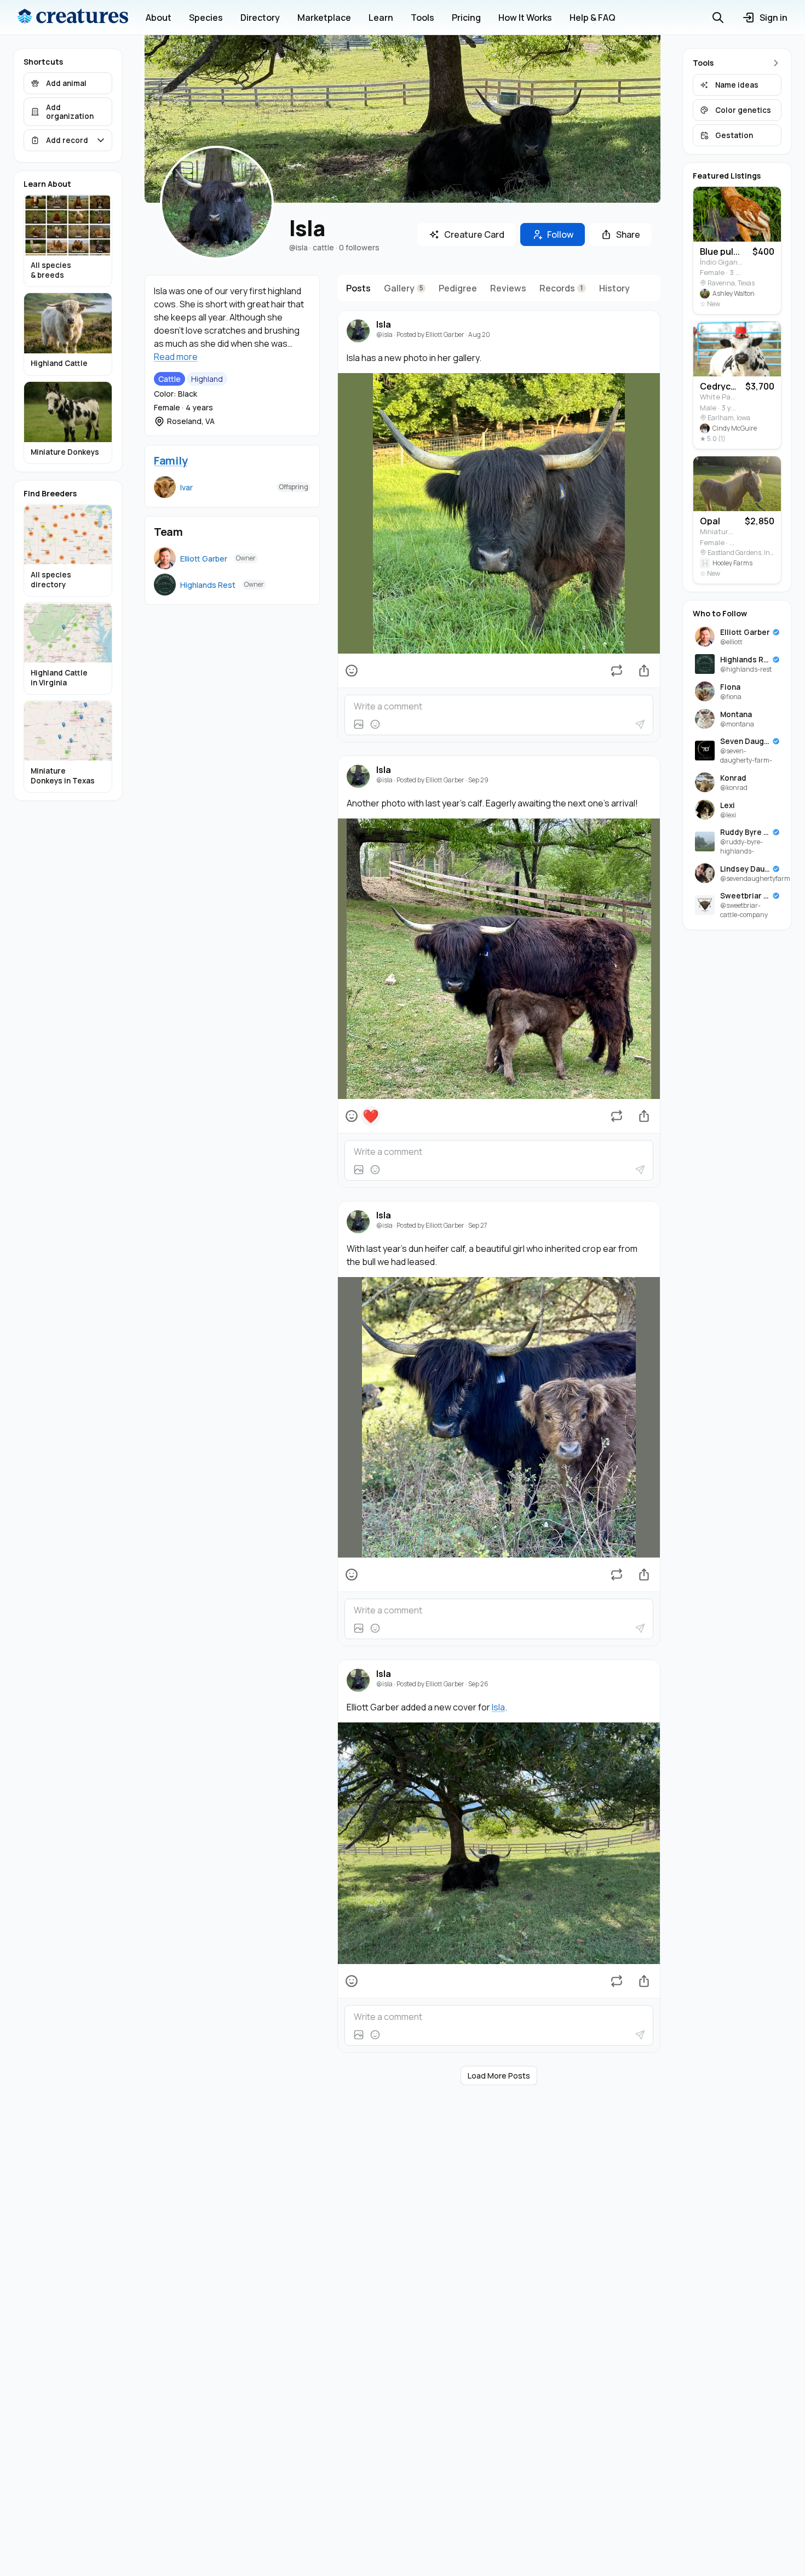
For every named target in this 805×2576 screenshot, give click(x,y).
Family (171, 460)
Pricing (466, 18)
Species (206, 18)
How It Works (525, 18)
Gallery (404, 288)
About (159, 18)
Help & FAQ (593, 18)
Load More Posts (499, 2076)
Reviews (508, 288)
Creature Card (474, 234)
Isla (384, 325)
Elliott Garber (204, 559)
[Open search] (718, 18)
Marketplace (324, 18)
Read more (176, 357)
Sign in (774, 18)
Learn (381, 18)
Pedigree (458, 288)
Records (561, 288)
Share (628, 234)
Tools (422, 18)
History (614, 288)
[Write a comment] (499, 706)
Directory (260, 18)
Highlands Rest (208, 585)
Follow (560, 234)
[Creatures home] (73, 18)
